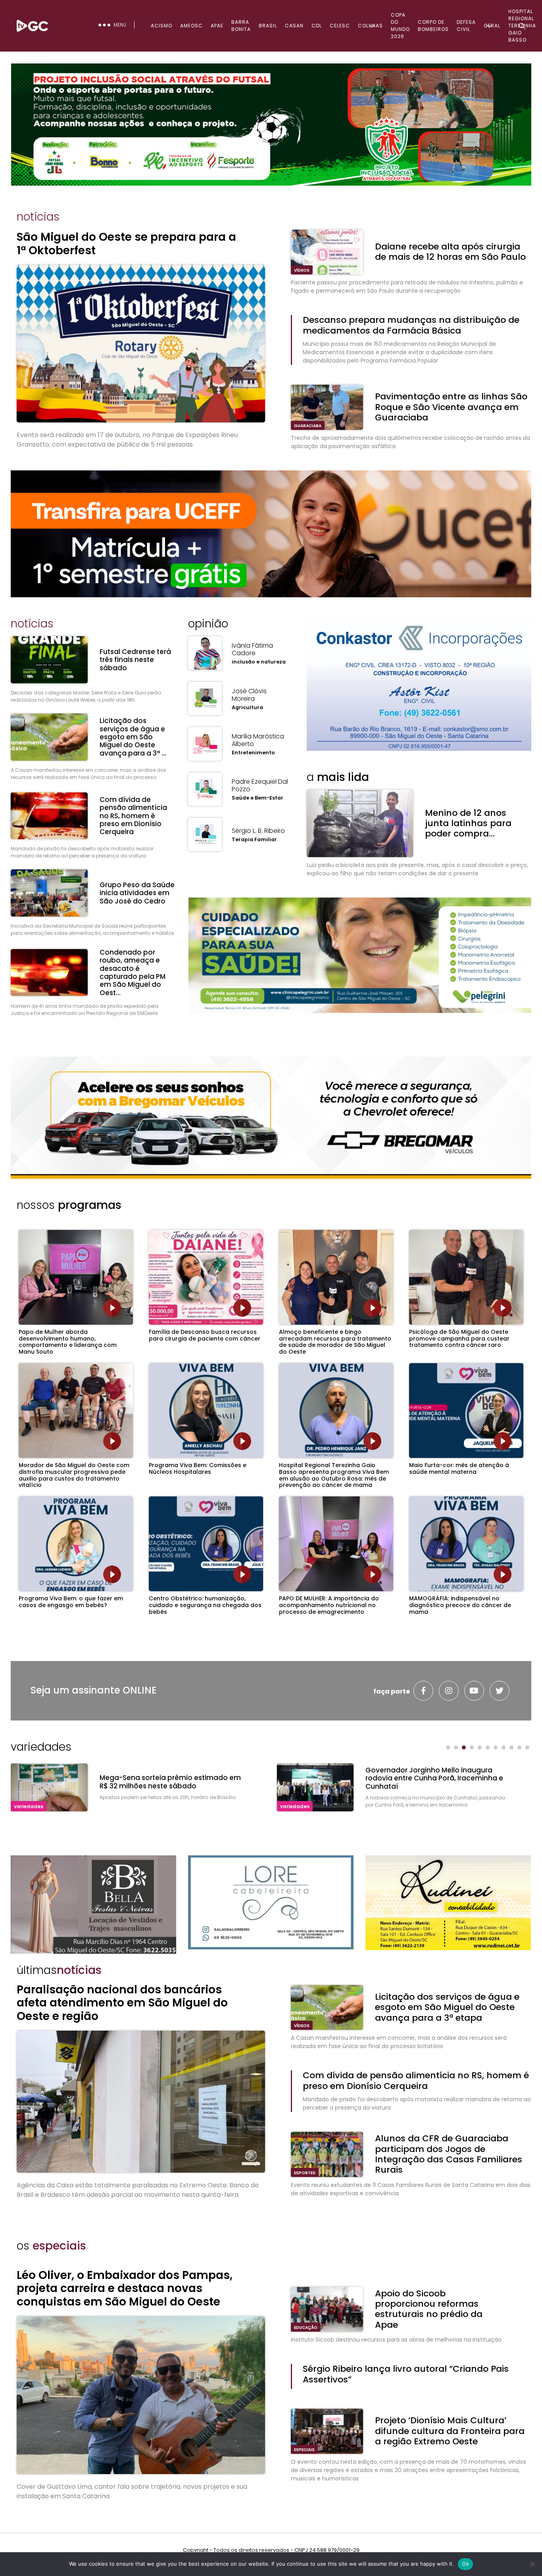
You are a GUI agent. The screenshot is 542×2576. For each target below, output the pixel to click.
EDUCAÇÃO (306, 2328)
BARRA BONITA (241, 26)
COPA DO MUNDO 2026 (400, 26)
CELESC (340, 26)
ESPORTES (305, 2173)
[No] (532, 2564)
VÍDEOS (302, 270)
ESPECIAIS (304, 2450)
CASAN (294, 26)
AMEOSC (191, 26)
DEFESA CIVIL (466, 26)
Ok (465, 2564)
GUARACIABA (308, 426)
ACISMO (161, 26)
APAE (217, 26)
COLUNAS (370, 26)
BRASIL (268, 26)
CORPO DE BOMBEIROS (433, 26)
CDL (317, 26)
